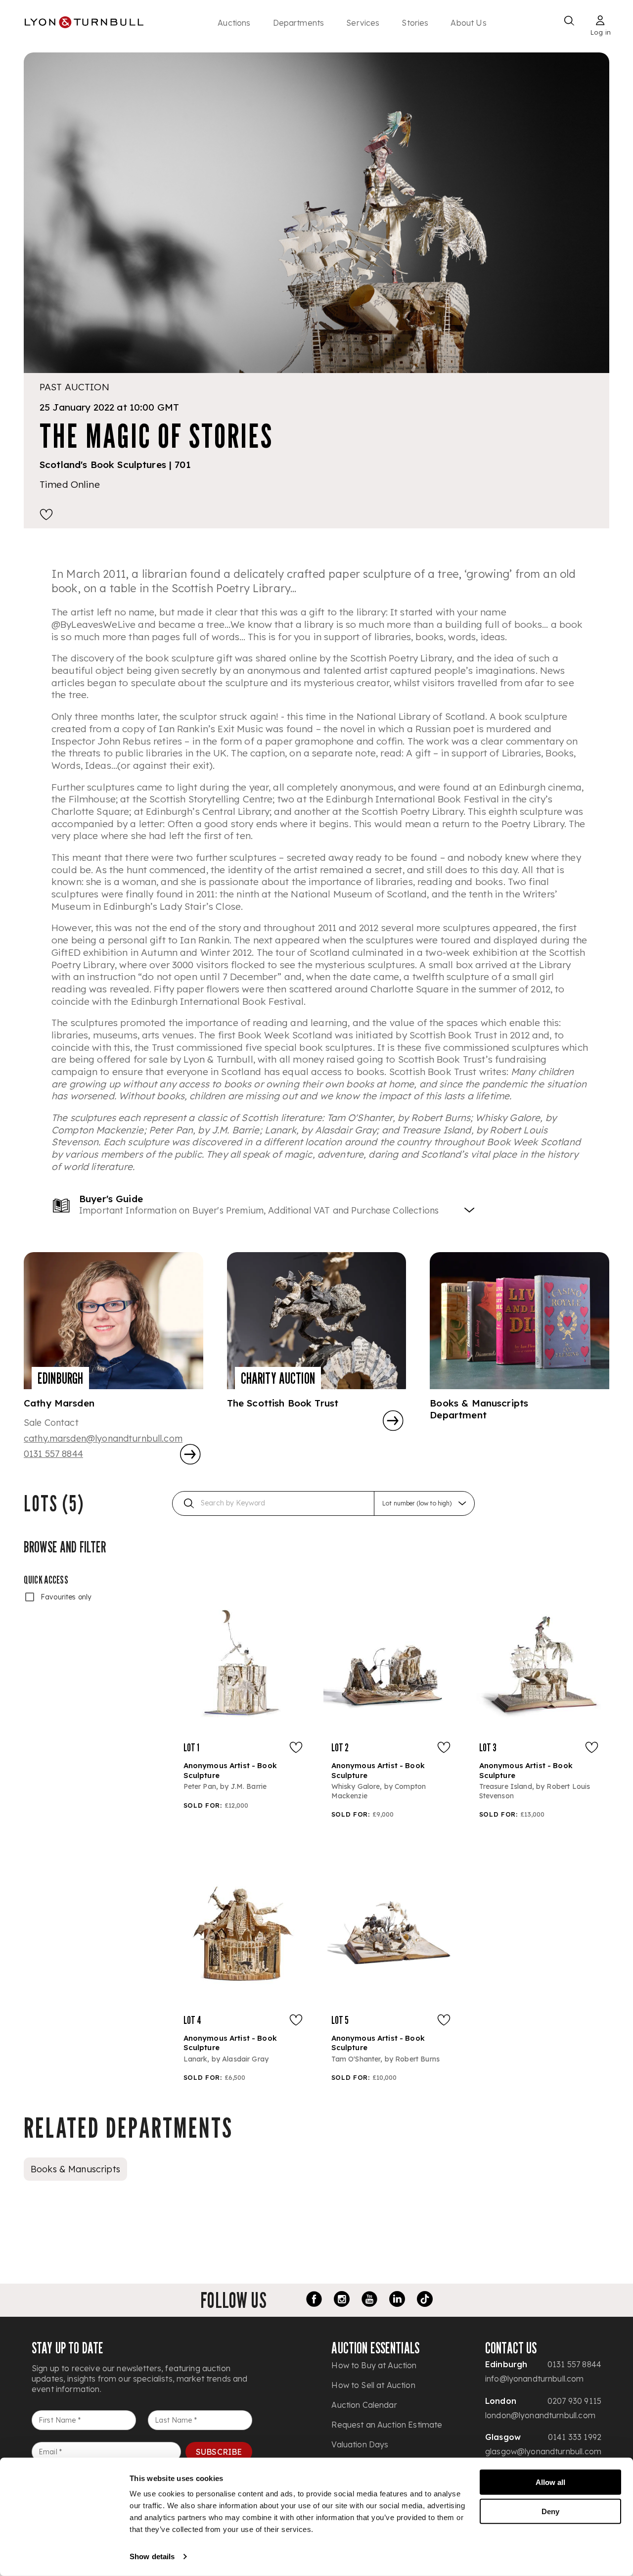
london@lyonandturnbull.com (540, 2415)
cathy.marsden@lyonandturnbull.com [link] (103, 1438)
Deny (550, 2511)
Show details (152, 2556)
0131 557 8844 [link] (53, 1454)
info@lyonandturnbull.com (535, 2379)
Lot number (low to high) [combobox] (417, 1503)
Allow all (550, 2482)
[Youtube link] (369, 2300)
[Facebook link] (314, 2300)
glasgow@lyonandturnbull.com (543, 2451)
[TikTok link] (425, 2300)
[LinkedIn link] (397, 2300)
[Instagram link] (342, 2300)
